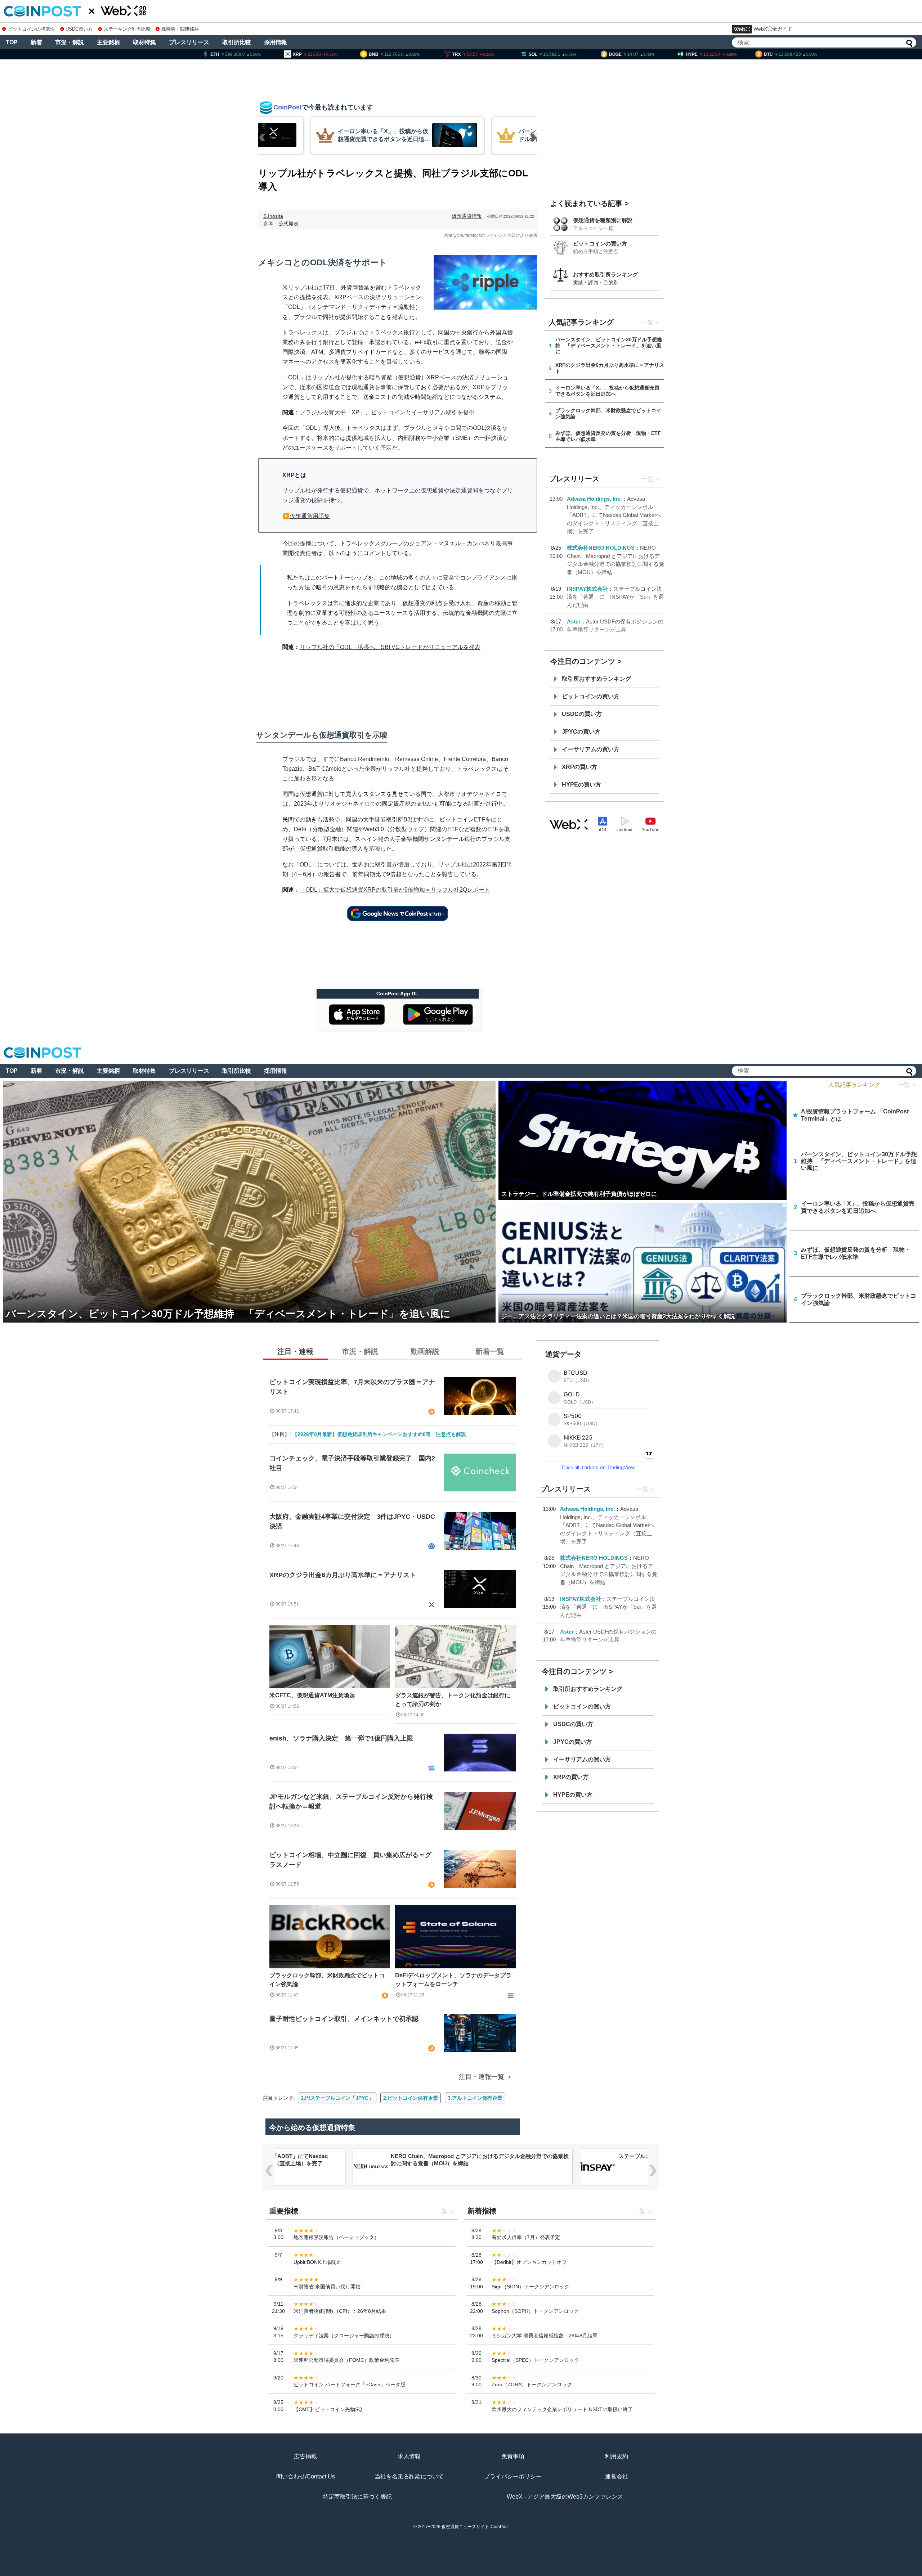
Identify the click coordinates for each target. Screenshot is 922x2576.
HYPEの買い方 (581, 785)
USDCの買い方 (582, 714)
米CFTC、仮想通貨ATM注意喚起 (312, 1695)
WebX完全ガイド (773, 29)
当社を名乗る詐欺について (409, 2476)
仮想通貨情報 (467, 216)
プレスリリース (189, 42)
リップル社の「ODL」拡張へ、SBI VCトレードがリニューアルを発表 (390, 647)
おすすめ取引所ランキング (605, 274)
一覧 (648, 322)
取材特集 (144, 42)
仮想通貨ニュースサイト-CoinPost (475, 2527)
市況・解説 (70, 42)
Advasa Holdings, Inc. (594, 499)
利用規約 (617, 2456)
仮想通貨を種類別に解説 (603, 220)
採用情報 (276, 42)
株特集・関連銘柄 (180, 29)
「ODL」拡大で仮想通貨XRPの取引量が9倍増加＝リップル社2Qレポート (395, 890)
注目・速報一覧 (482, 2077)
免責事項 (513, 2456)
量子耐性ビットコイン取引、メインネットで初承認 (344, 2019)
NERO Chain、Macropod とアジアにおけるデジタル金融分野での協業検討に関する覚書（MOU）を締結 (480, 2160)
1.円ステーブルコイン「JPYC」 (337, 2098)
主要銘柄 (108, 42)
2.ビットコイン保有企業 (411, 2098)
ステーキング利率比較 (127, 29)
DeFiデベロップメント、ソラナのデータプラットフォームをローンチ (453, 1980)
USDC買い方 (79, 29)
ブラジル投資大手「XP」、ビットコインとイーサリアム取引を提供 (387, 412)
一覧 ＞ (908, 1085)
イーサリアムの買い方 (591, 749)
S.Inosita (273, 216)
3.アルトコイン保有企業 (475, 2098)
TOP (12, 42)
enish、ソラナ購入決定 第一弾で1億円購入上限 (341, 1738)
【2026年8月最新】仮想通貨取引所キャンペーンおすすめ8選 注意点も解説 (379, 1434)
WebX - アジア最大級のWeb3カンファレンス (565, 2497)
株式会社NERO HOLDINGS (601, 548)
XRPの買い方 (579, 767)
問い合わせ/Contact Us (306, 2476)
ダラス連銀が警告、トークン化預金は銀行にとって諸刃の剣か (453, 1700)
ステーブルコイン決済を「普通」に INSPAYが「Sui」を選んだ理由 (615, 597)
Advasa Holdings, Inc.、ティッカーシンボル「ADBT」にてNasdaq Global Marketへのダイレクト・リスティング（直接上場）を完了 (614, 515)
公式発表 (288, 224)
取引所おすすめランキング (596, 679)
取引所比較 (237, 42)
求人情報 (409, 2456)
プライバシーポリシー (513, 2476)
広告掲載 (305, 2456)
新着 (36, 42)
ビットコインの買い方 (600, 244)
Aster (574, 622)
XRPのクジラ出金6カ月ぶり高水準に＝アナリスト (343, 1575)
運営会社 (617, 2476)
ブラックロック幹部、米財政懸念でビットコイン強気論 (327, 1980)
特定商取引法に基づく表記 (357, 2497)
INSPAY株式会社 (587, 589)
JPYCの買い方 (581, 732)
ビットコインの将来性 (31, 29)
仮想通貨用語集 (310, 516)
